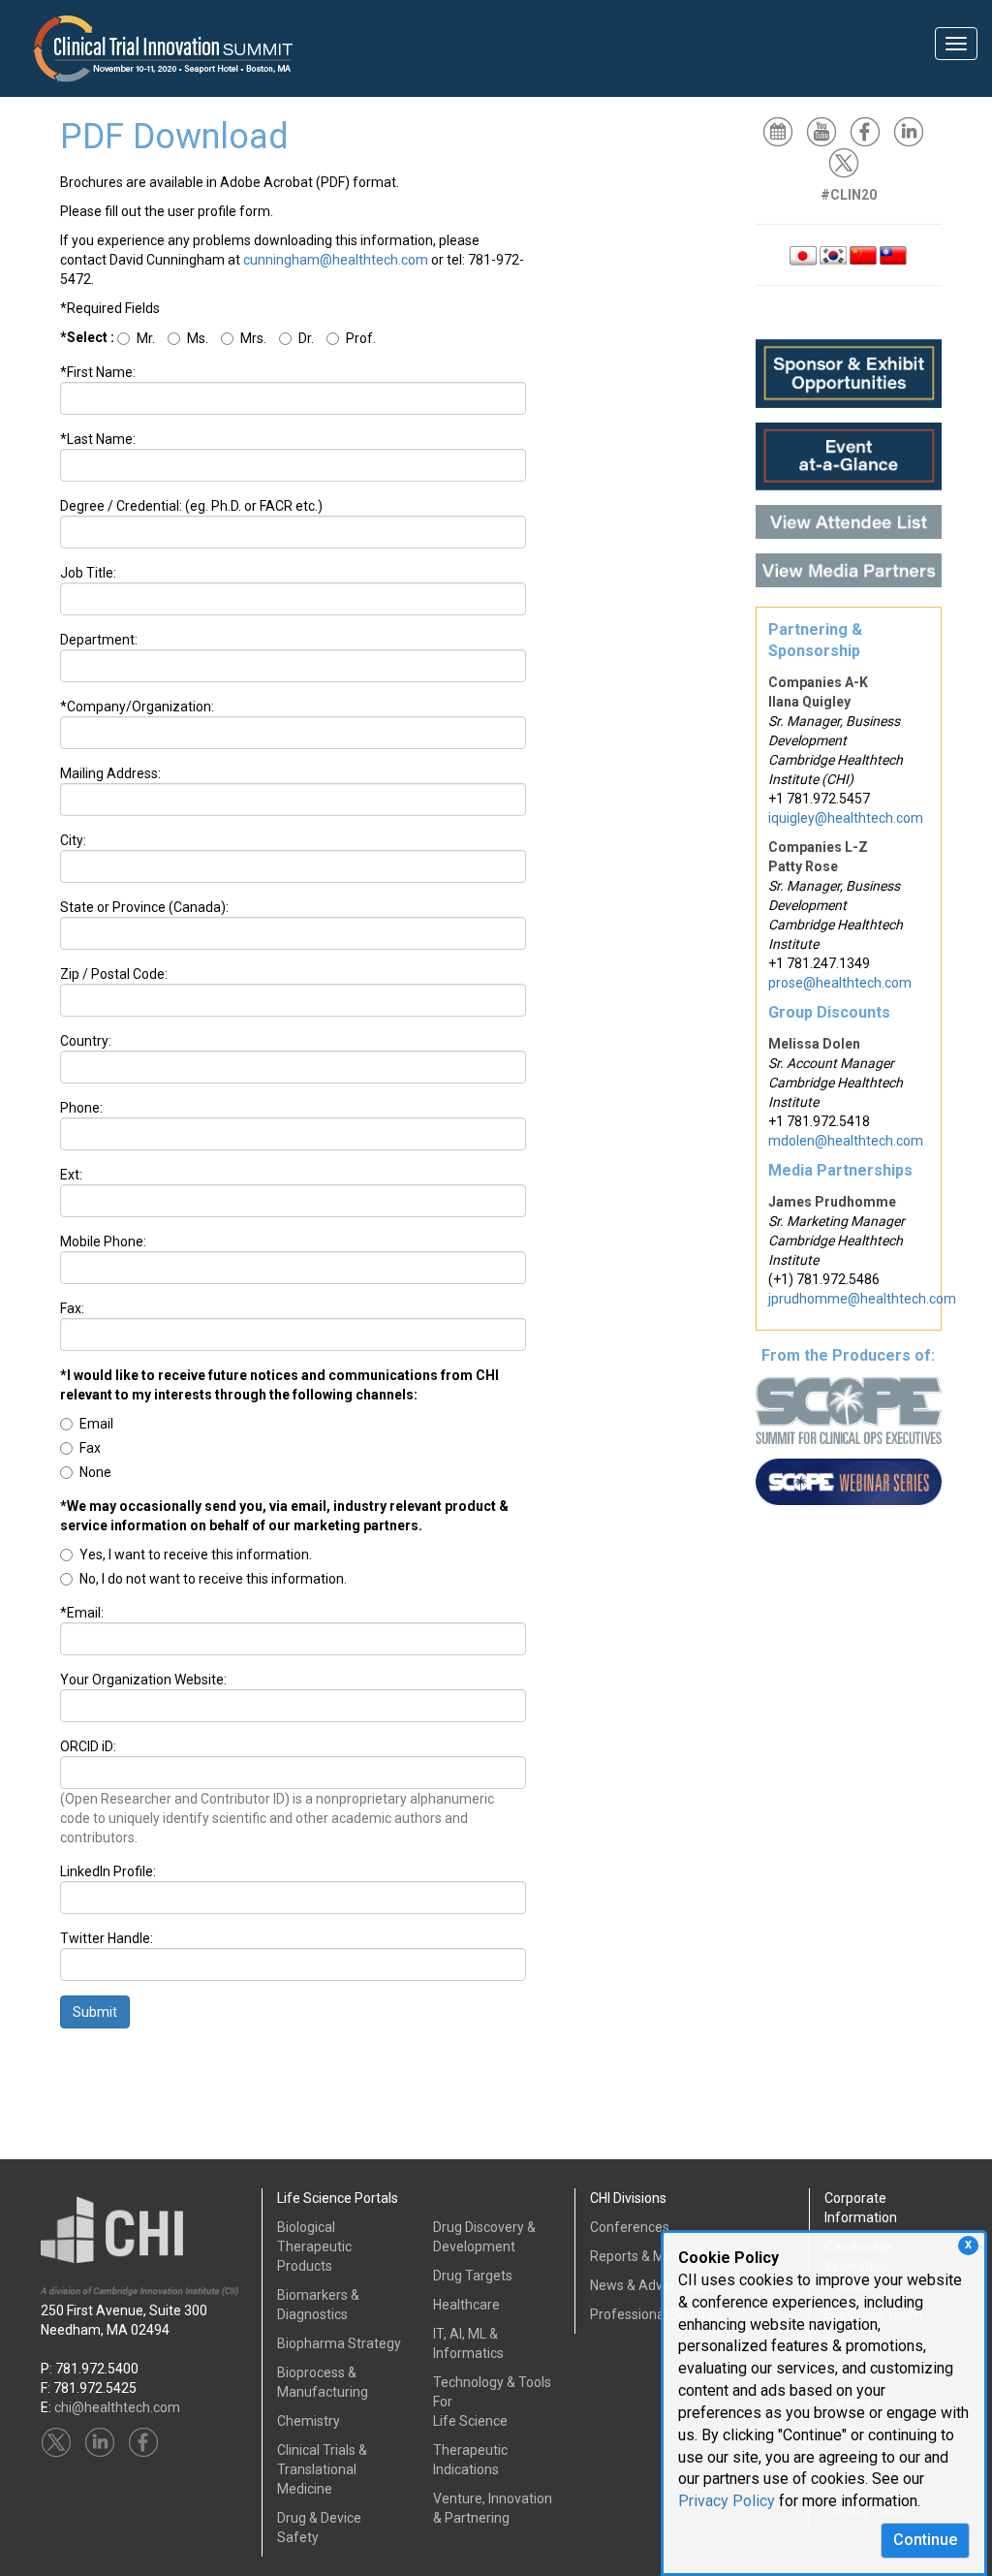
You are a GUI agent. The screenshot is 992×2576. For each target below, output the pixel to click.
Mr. (146, 338)
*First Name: (98, 372)
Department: (99, 640)
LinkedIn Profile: (108, 1871)
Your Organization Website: (143, 1680)
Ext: (71, 1175)
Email (96, 1424)
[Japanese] (803, 254)
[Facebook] (870, 131)
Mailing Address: (110, 773)
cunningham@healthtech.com (336, 260)
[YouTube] (826, 131)
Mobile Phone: (103, 1241)
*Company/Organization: (137, 707)
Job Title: (88, 573)
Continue (925, 2540)
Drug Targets (473, 2276)
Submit (95, 2012)
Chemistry (309, 2421)
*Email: (82, 1613)
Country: (86, 1041)
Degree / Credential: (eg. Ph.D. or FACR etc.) (191, 506)
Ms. (198, 338)
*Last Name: (98, 439)
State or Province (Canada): (144, 907)
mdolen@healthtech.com (846, 1141)
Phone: (81, 1108)
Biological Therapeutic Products (314, 2246)
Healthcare (466, 2305)
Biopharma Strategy (339, 2343)
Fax (90, 1448)
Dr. (306, 338)
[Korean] (833, 254)
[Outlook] (783, 131)
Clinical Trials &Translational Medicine (322, 2469)
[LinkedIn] (914, 131)
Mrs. (253, 338)
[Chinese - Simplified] (863, 254)
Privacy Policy (727, 2501)
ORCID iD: (88, 1746)
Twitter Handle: (107, 1938)
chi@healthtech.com (117, 2407)
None (95, 1472)
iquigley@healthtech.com (846, 818)
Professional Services (656, 2314)
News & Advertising (649, 2285)
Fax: (72, 1308)
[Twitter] (849, 162)
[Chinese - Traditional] (893, 254)
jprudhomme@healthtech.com (862, 1299)
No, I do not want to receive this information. (213, 1579)
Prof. (361, 338)
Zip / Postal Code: (114, 974)
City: (73, 840)
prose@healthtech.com (840, 983)
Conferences (630, 2227)
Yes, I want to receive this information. (196, 1555)
